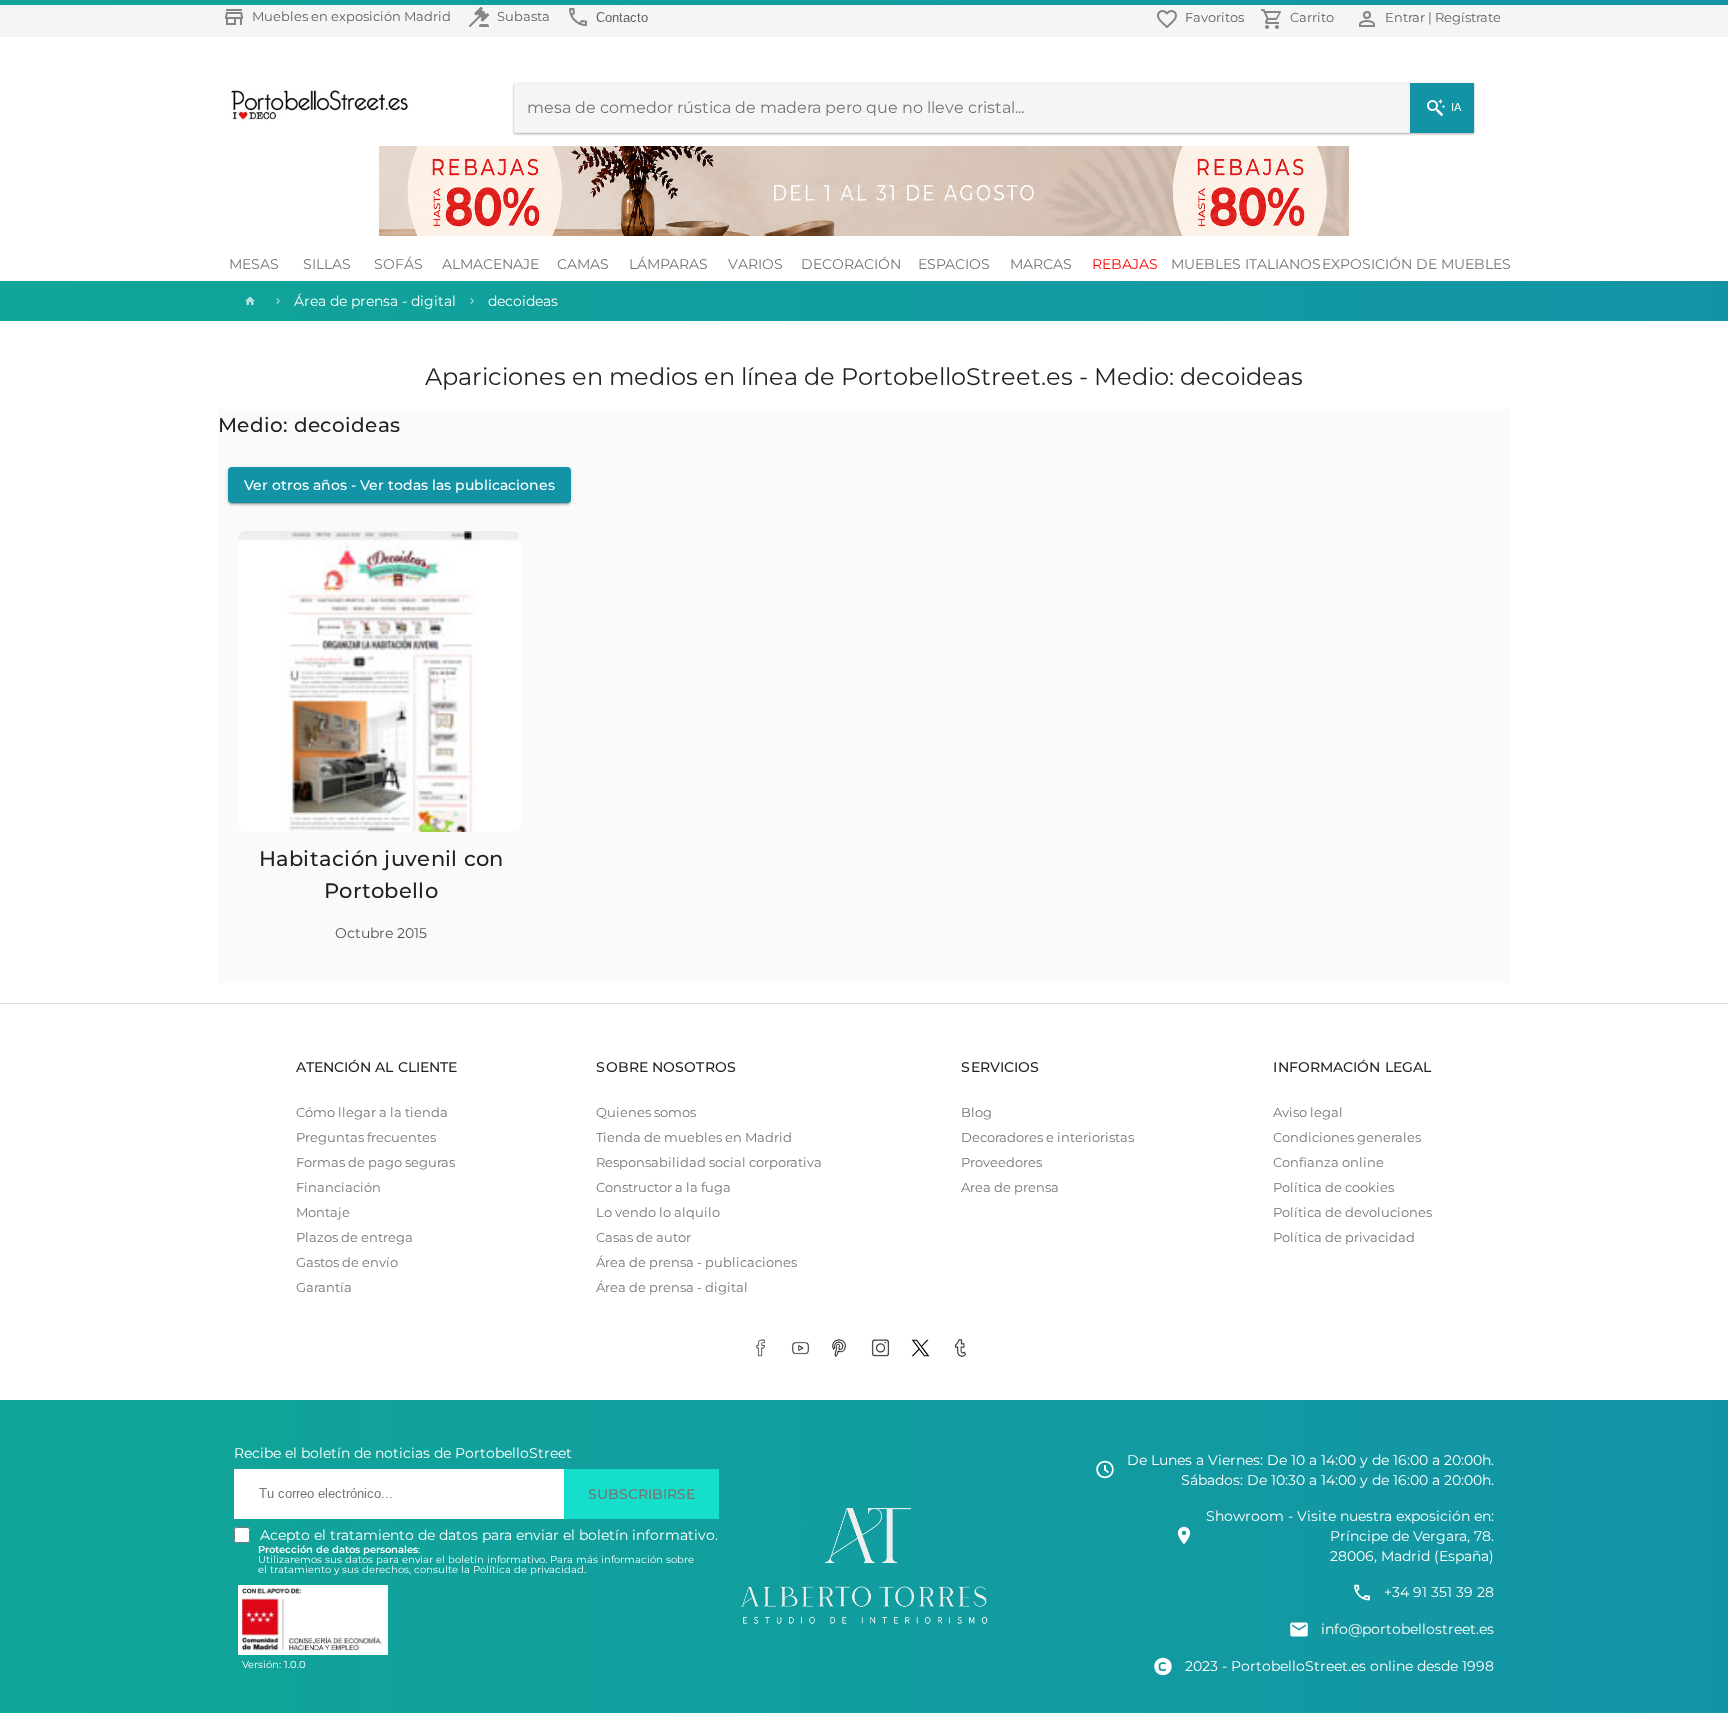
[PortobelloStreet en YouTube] (804, 1350)
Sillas (327, 264)
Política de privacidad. (529, 1569)
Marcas (1041, 264)
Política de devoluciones (1352, 1212)
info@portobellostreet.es (1407, 1629)
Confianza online (1328, 1162)
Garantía (324, 1287)
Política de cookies (1333, 1187)
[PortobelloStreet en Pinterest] (844, 1350)
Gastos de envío (347, 1262)
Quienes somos (646, 1112)
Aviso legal (1308, 1112)
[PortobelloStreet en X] (924, 1350)
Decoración (851, 264)
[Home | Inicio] (248, 301)
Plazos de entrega (354, 1237)
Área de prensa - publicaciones (696, 1262)
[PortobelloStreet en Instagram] (884, 1350)
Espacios (954, 264)
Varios (755, 264)
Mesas (254, 264)
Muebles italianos (1246, 264)
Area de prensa (1010, 1187)
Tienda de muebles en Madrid (694, 1137)
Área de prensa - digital (672, 1287)
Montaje (323, 1212)
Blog (976, 1112)
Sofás (398, 264)
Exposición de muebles (1416, 264)
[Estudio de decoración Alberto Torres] (864, 1625)
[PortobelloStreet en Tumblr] (964, 1350)
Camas (583, 264)
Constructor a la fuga (663, 1187)
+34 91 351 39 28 (1439, 1592)
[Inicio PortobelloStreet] (312, 117)
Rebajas (1125, 264)
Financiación (338, 1187)
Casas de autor (643, 1237)
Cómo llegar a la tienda (372, 1112)
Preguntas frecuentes (366, 1137)
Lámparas (668, 264)
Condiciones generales (1347, 1137)
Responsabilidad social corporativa (709, 1162)
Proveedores (1001, 1162)
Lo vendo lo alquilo (658, 1212)
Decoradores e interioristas (1047, 1137)
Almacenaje (490, 264)
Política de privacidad (1344, 1237)
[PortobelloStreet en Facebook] (764, 1350)
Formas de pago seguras (375, 1162)
